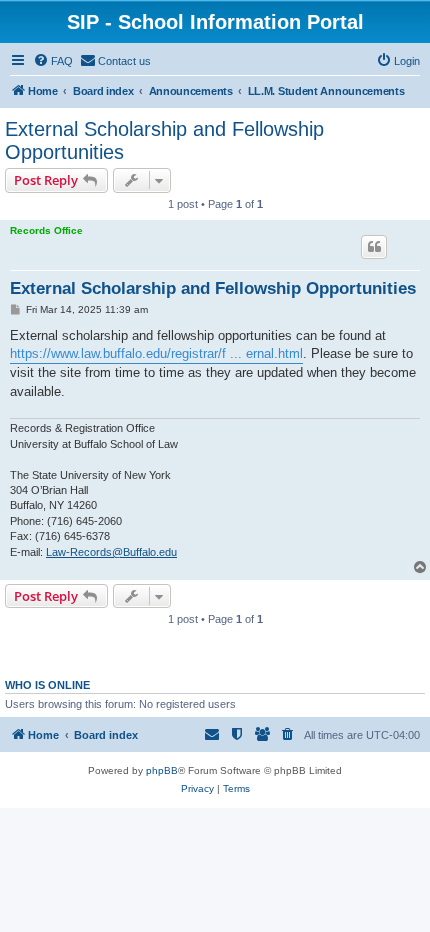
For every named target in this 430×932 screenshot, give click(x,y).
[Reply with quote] (374, 247)
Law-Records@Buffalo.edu (111, 552)
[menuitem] (53, 61)
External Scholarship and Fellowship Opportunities (164, 140)
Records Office (46, 230)
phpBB (162, 770)
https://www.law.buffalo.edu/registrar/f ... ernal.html (156, 353)
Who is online (47, 685)
